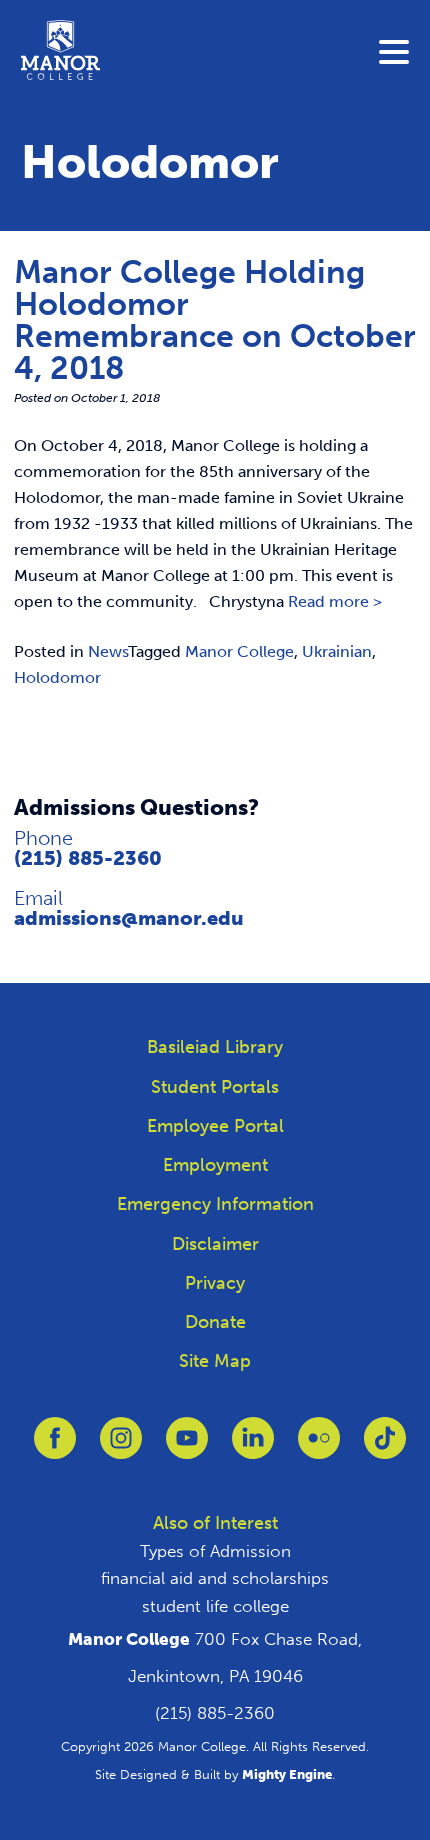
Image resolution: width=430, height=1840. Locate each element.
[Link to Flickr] (319, 1447)
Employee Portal (215, 1126)
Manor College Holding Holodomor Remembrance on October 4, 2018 (215, 320)
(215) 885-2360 (88, 858)
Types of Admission (215, 1551)
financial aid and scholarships (215, 1578)
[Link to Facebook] (55, 1447)
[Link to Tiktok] (385, 1447)
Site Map (215, 1361)
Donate (215, 1322)
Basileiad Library (215, 1047)
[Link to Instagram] (121, 1447)
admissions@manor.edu (129, 918)
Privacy (215, 1283)
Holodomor (57, 677)
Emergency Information (215, 1204)
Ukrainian (337, 651)
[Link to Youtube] (187, 1447)
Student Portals (215, 1087)
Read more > (335, 601)
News (108, 651)
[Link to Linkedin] (253, 1447)
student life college (215, 1606)
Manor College (239, 651)
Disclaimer (215, 1244)
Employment (215, 1165)
